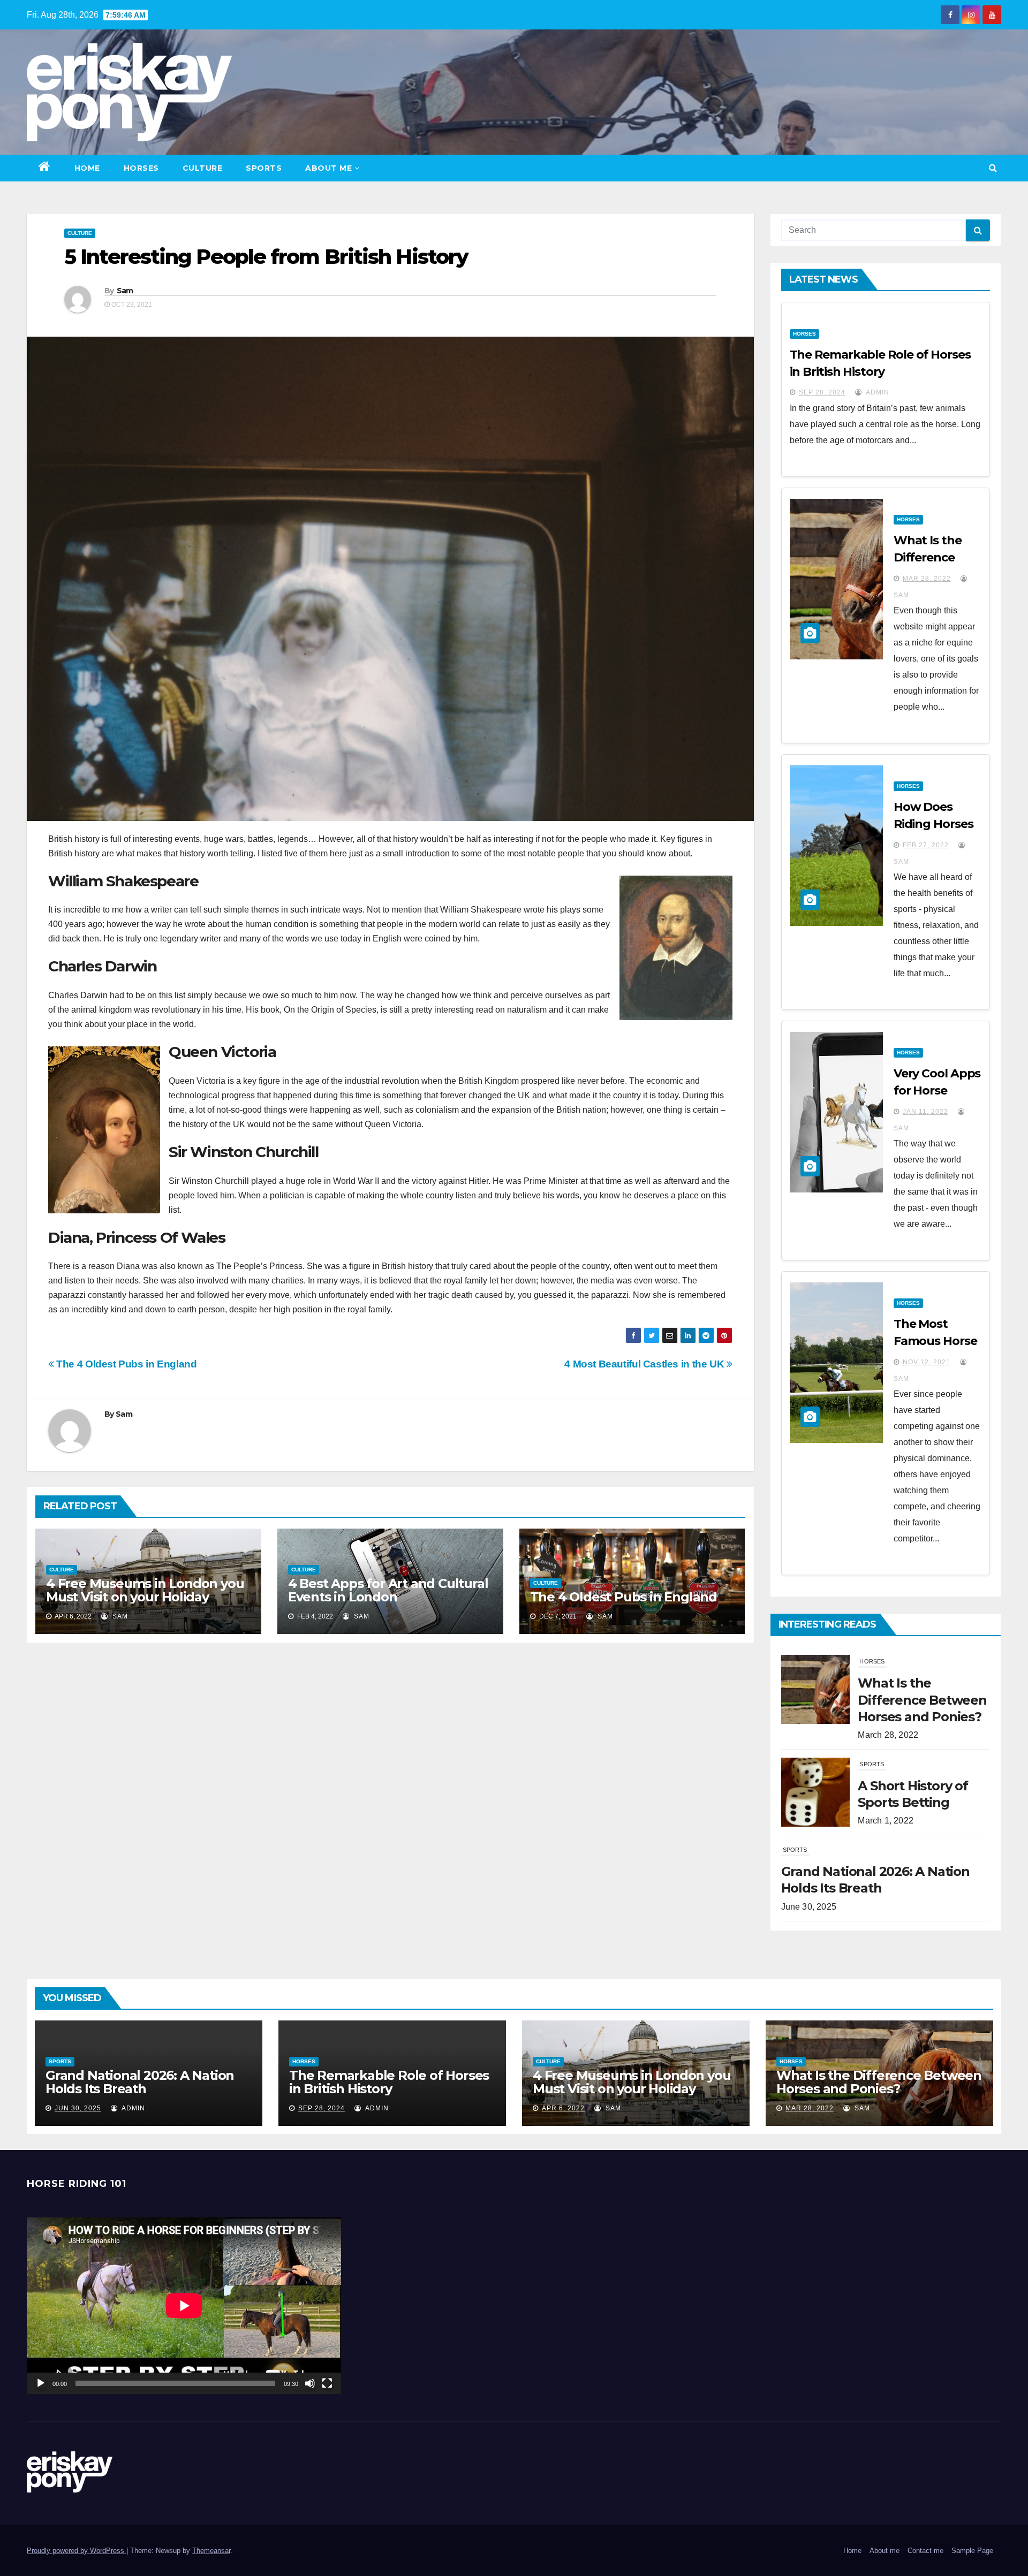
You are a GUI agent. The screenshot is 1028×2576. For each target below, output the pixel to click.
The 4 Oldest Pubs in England (126, 1364)
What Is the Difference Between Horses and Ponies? (879, 2082)
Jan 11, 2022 (925, 1112)
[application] (184, 2306)
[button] (993, 168)
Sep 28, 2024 (822, 392)
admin (877, 392)
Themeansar (211, 2551)
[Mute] (310, 2383)
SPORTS (264, 168)
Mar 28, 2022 (927, 579)
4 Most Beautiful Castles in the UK (645, 1364)
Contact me (925, 2551)
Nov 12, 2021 (927, 1362)
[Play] (41, 2383)
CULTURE (203, 168)
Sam (125, 291)
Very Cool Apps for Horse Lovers (937, 1091)
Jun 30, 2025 (78, 2108)
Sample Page (972, 2551)
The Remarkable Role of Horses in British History (389, 2082)
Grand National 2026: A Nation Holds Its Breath (140, 2082)
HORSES (141, 168)
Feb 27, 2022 (926, 845)
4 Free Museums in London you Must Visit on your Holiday (145, 1590)
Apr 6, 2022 (563, 2108)
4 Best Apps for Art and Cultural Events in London (388, 1590)
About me (328, 168)
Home (87, 168)
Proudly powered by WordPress (77, 2551)
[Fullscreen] (327, 2383)
